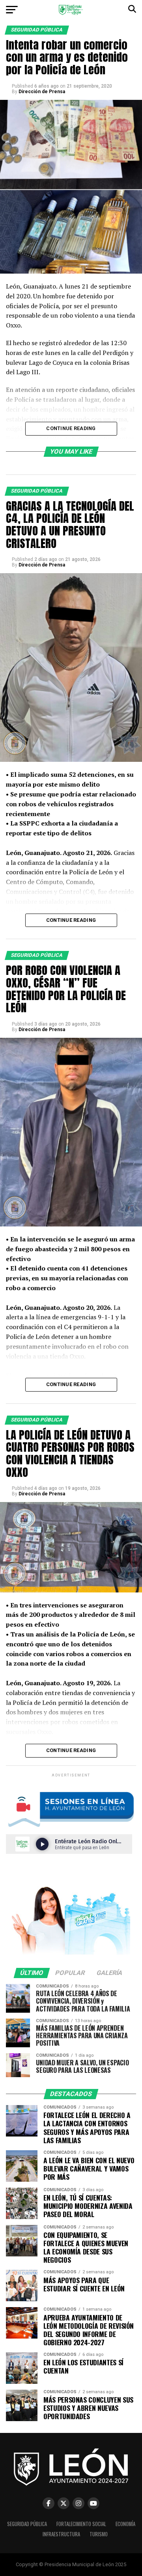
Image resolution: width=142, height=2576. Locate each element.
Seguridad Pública (27, 2524)
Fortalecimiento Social (81, 2524)
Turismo (99, 2534)
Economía (125, 2524)
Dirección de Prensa (42, 92)
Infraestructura (61, 2534)
